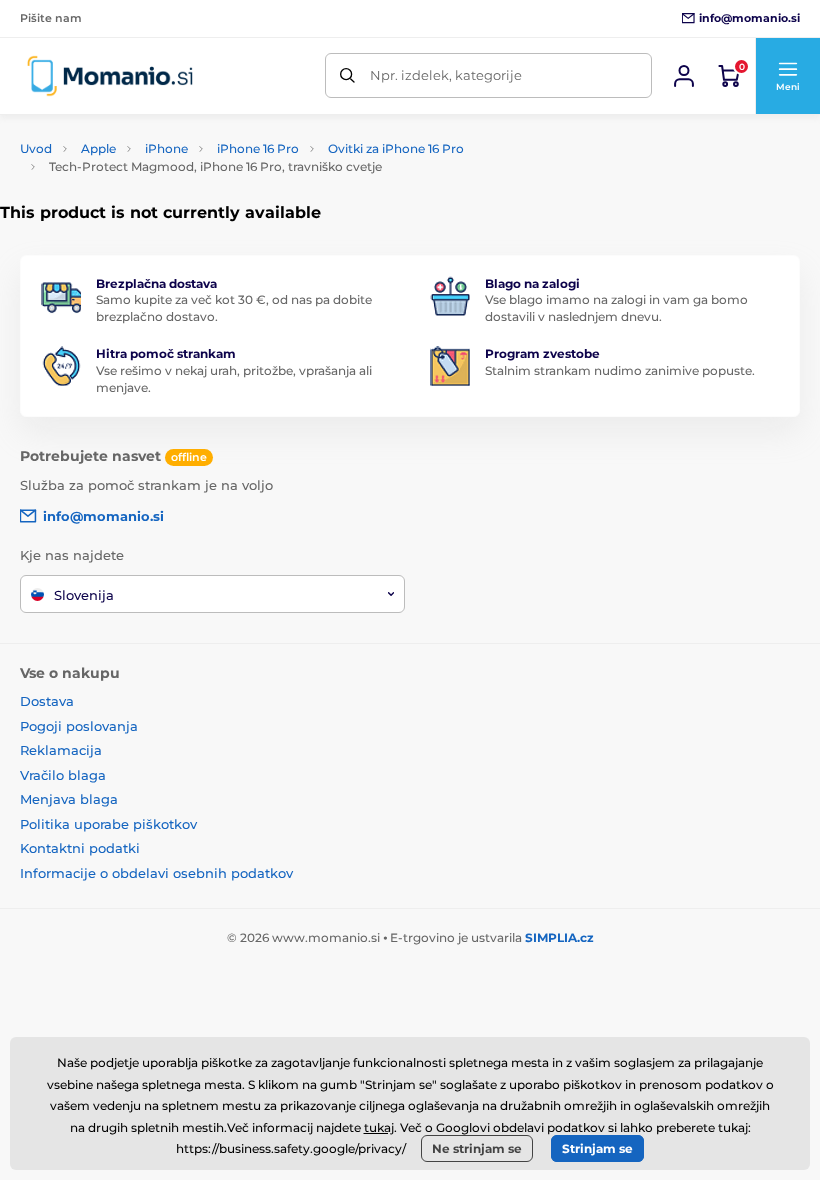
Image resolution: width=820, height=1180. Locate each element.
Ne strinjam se (477, 1148)
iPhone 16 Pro (258, 148)
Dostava (47, 701)
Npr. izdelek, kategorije (446, 75)
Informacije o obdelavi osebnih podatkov (156, 873)
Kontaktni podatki (80, 848)
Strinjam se (597, 1148)
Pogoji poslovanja (79, 726)
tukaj (379, 1127)
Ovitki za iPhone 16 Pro (396, 148)
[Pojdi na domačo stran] (110, 75)
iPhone (166, 148)
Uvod (36, 148)
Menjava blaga (69, 799)
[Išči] (347, 75)
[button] (787, 76)
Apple (98, 148)
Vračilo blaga (63, 775)
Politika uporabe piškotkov (108, 824)
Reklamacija (61, 750)
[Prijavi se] (684, 76)
